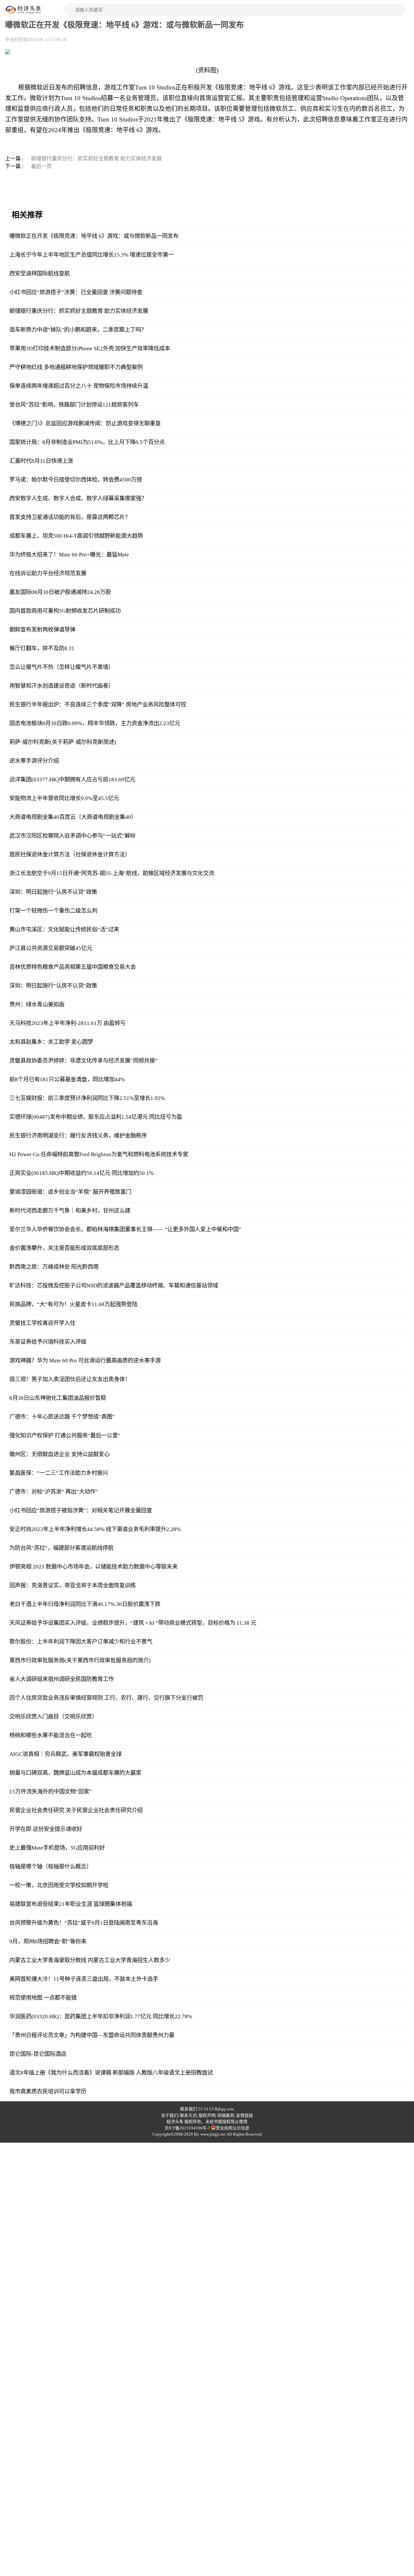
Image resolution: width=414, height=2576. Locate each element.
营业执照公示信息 (233, 2128)
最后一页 (41, 166)
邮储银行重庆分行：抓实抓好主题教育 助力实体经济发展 (96, 158)
